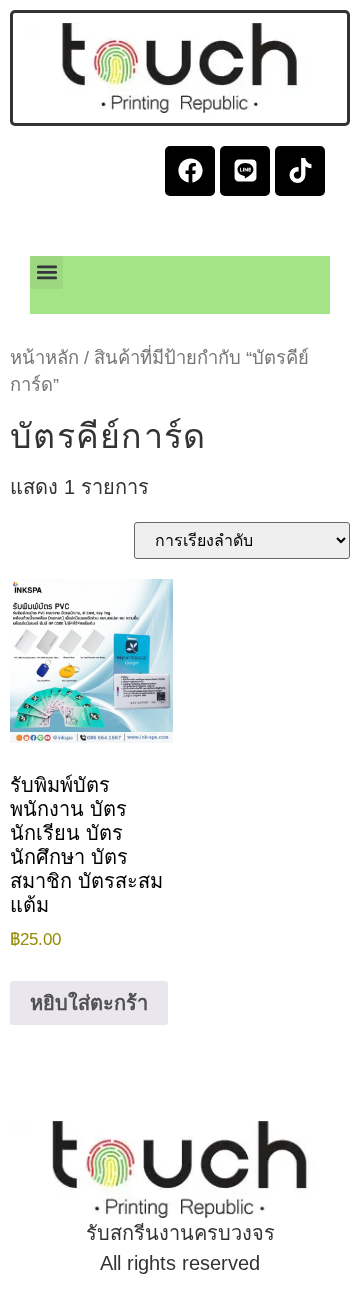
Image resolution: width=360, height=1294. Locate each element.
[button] (46, 272)
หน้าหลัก (44, 357)
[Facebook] (190, 171)
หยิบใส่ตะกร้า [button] (89, 1003)
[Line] (245, 171)
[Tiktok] (300, 171)
